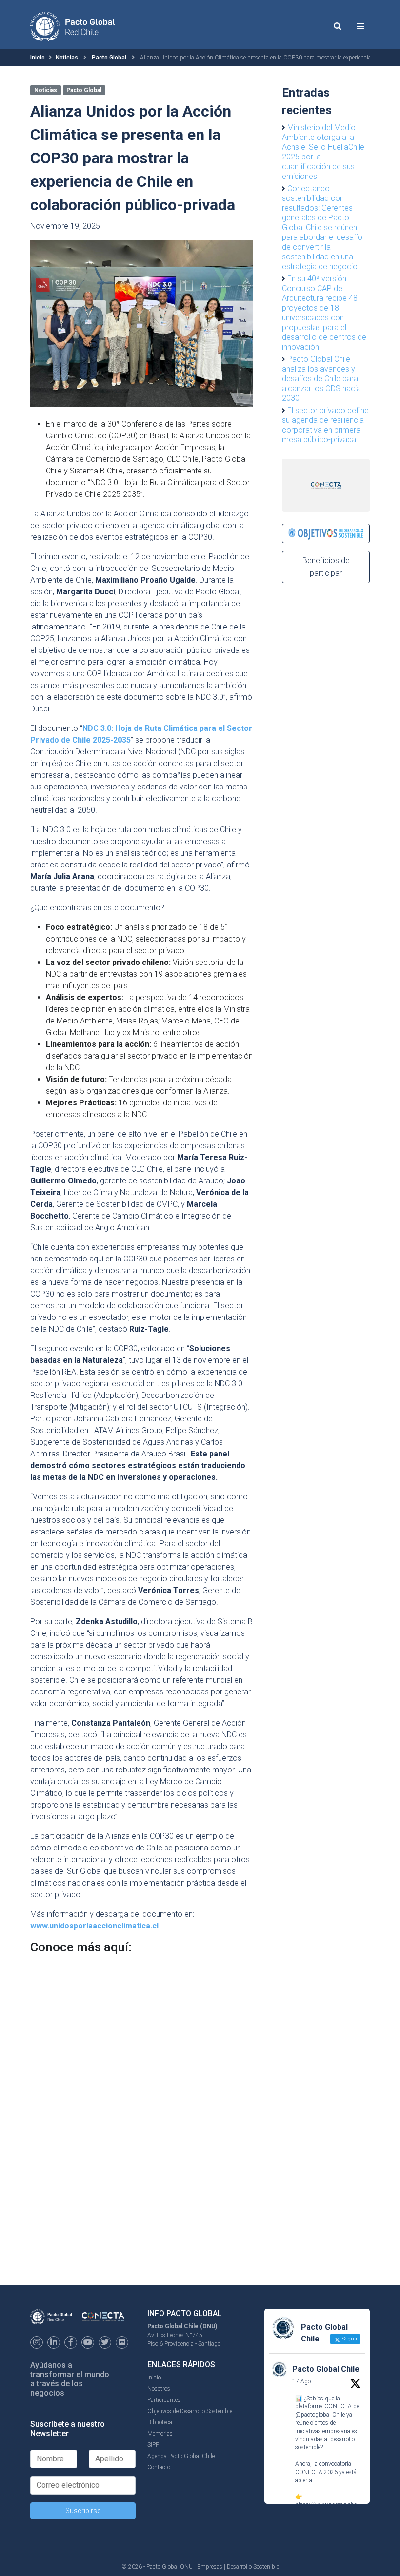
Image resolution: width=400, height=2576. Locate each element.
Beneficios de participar (326, 567)
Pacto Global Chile (326, 2369)
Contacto (159, 2467)
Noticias (67, 58)
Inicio (38, 58)
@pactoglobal (313, 2415)
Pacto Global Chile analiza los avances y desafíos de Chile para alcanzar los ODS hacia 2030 (321, 379)
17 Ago (301, 2381)
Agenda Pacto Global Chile (181, 2456)
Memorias (160, 2434)
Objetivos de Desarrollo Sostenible (190, 2411)
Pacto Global (109, 58)
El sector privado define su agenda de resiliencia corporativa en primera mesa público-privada (325, 425)
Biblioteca (160, 2422)
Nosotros (159, 2389)
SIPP (153, 2445)
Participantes (164, 2400)
